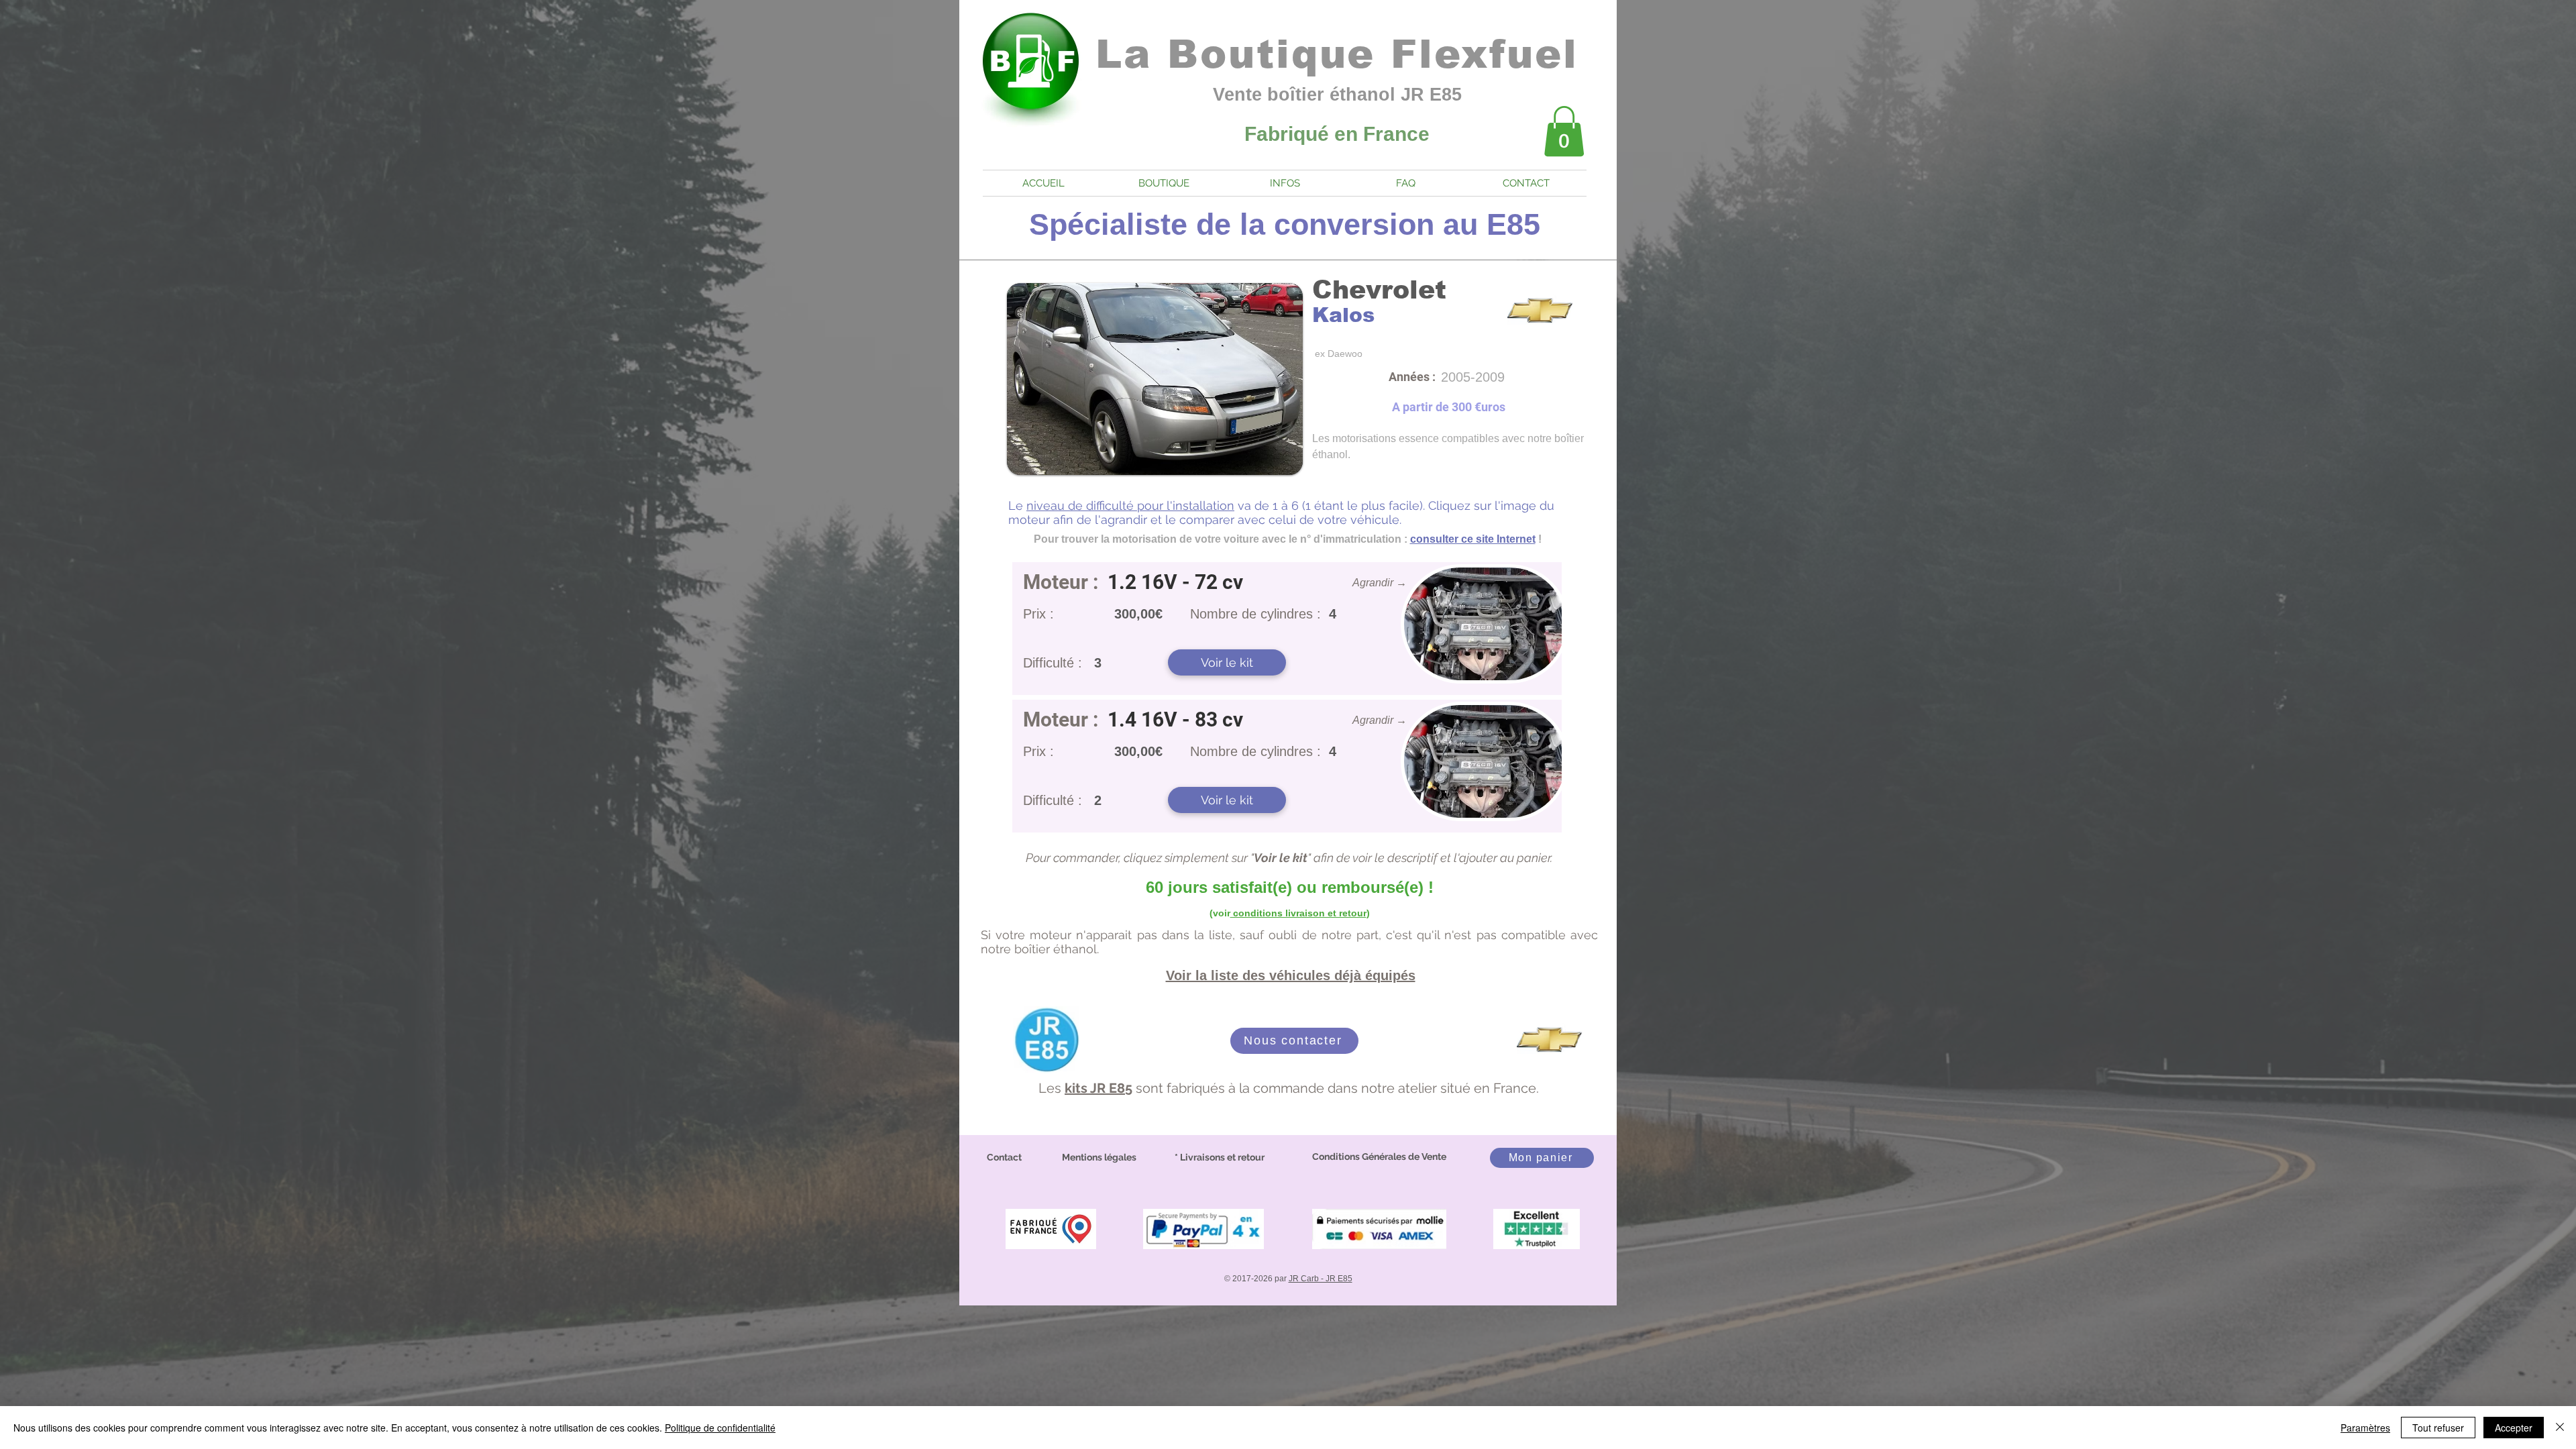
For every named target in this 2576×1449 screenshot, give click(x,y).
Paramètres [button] (2365, 1428)
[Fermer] (2560, 1428)
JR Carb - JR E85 (1321, 1279)
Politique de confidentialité (720, 1428)
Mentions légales (1099, 1157)
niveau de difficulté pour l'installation (1130, 505)
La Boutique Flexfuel (1337, 54)
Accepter (2514, 1428)
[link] (1564, 131)
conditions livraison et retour (1298, 913)
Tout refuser (2438, 1428)
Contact (1004, 1157)
